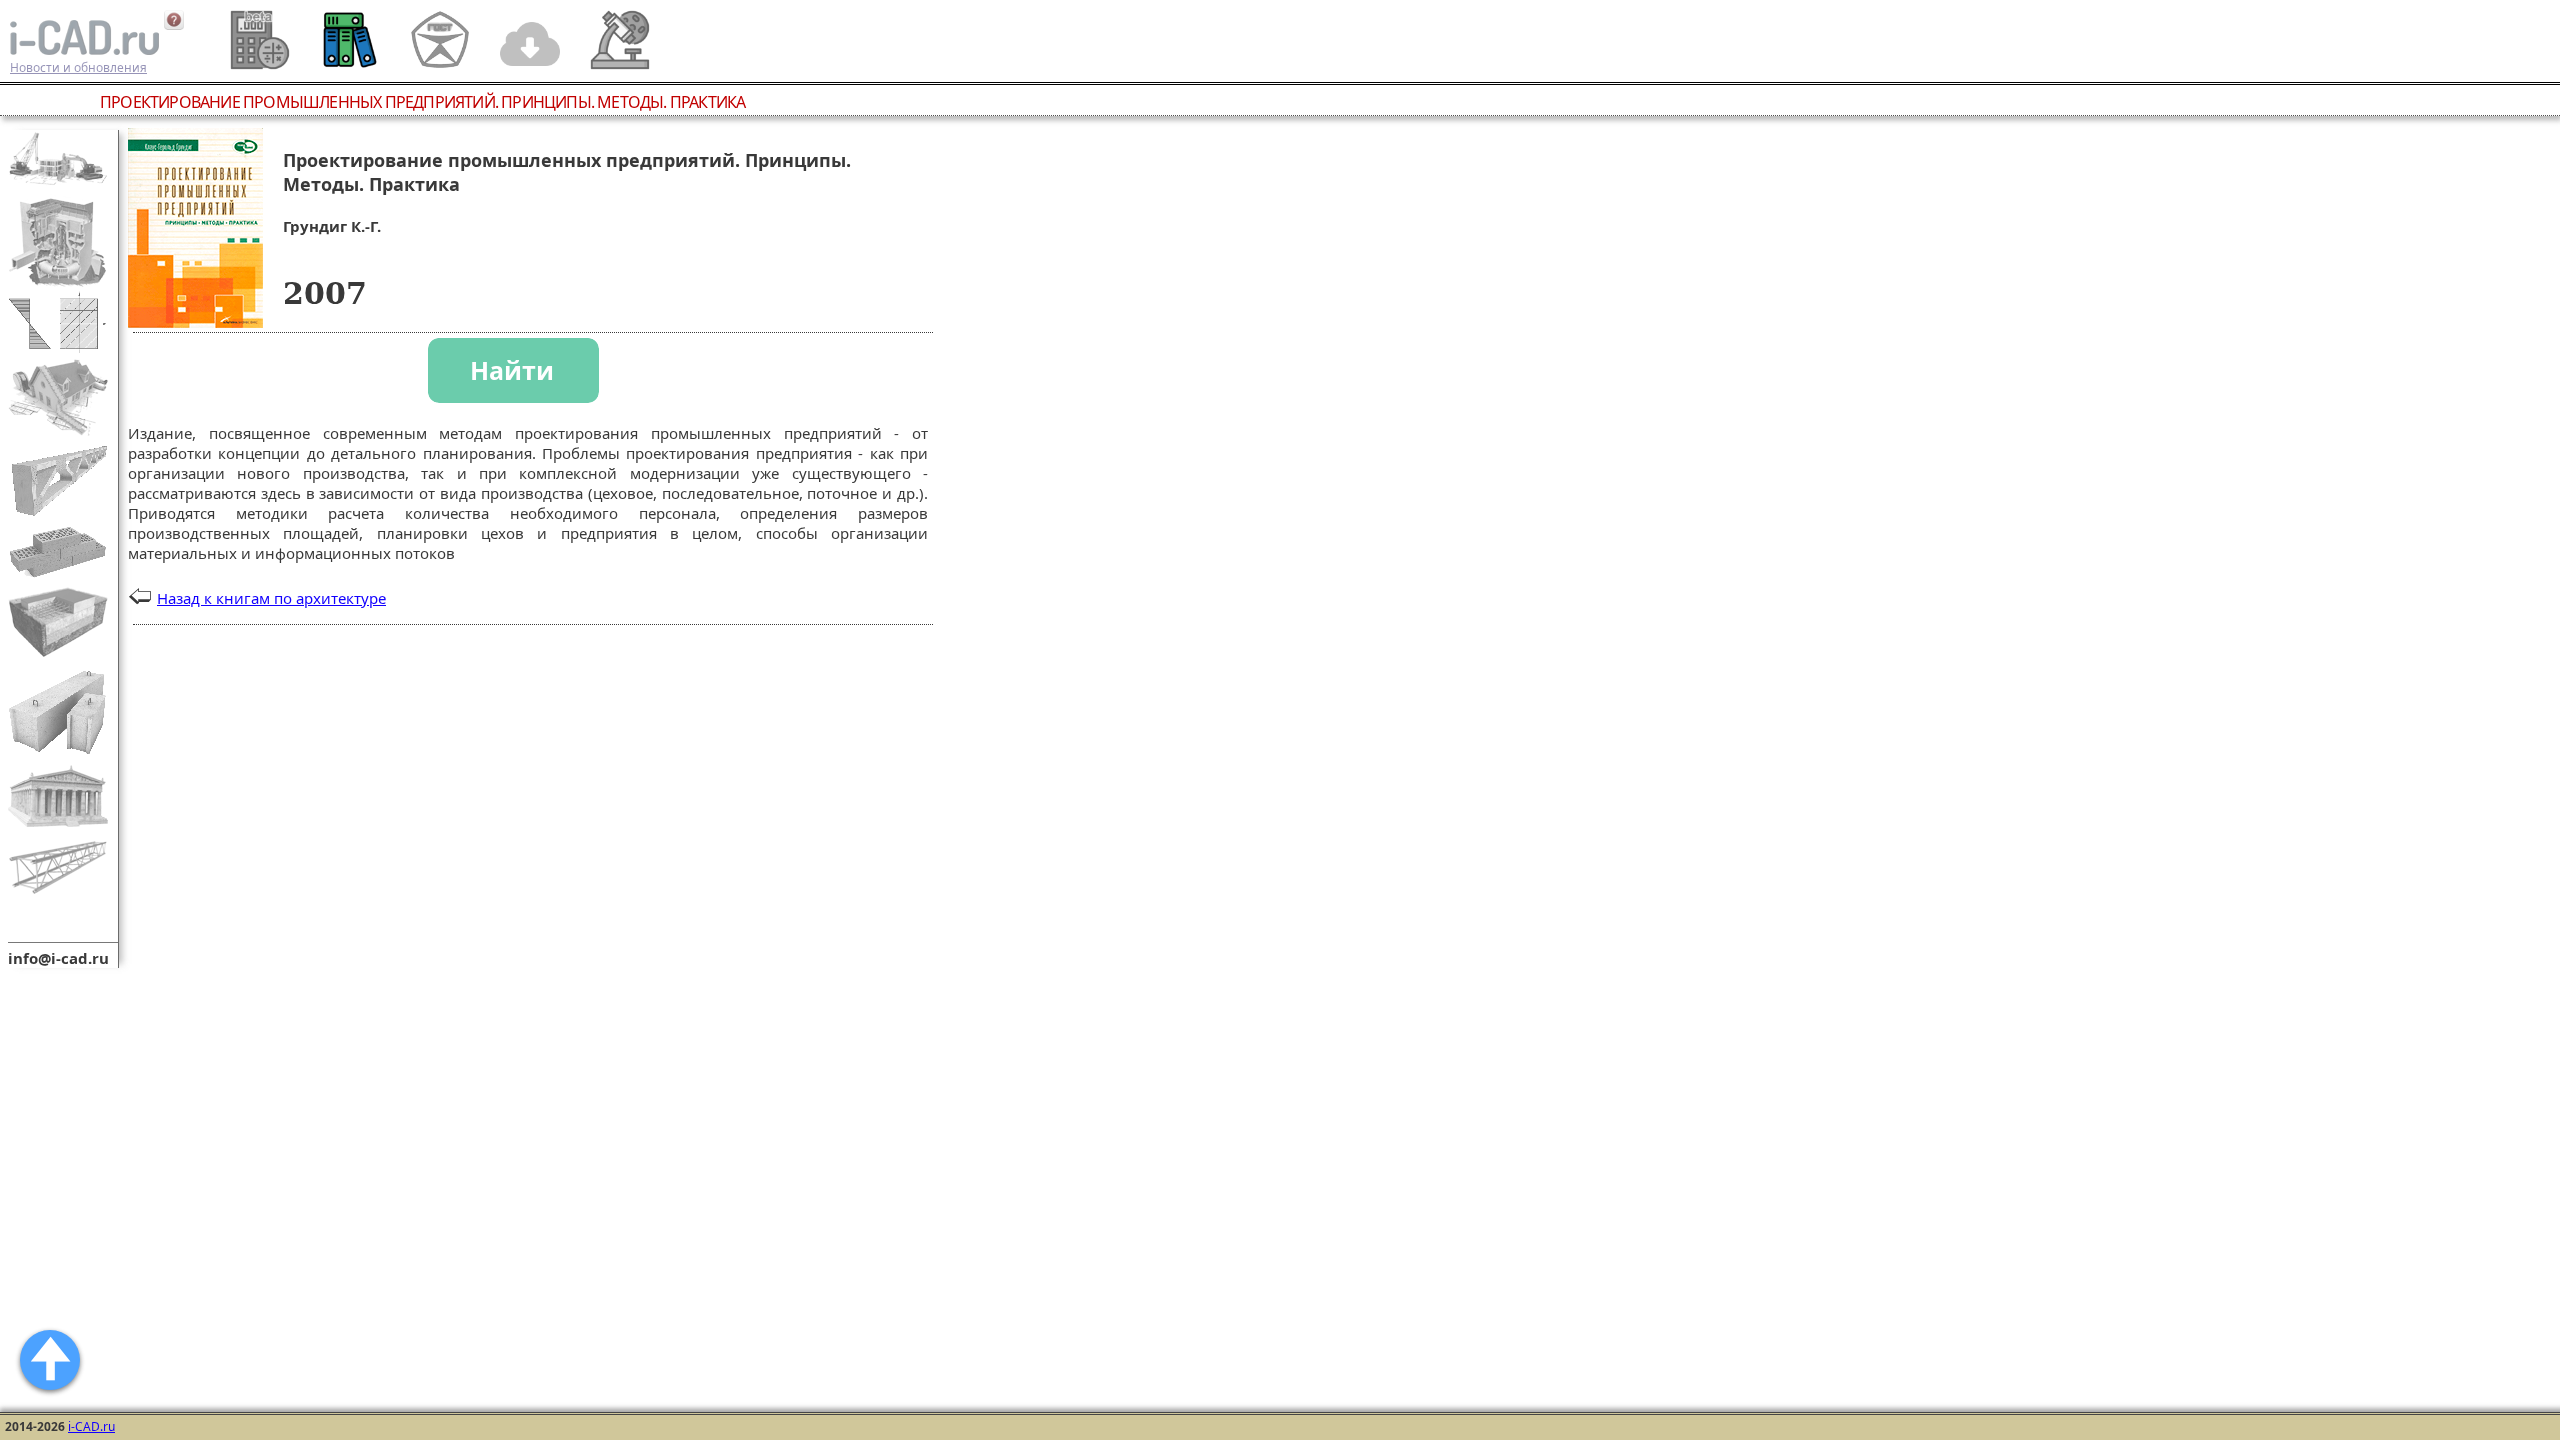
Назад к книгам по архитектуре (271, 598)
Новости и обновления (78, 67)
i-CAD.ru (91, 1426)
